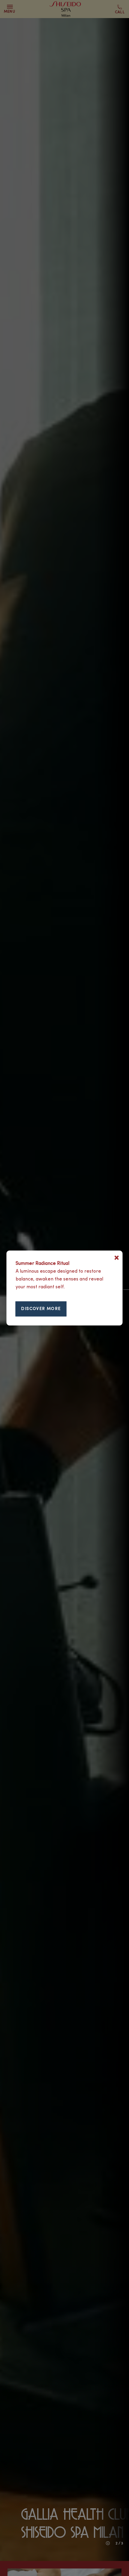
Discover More (41, 1309)
